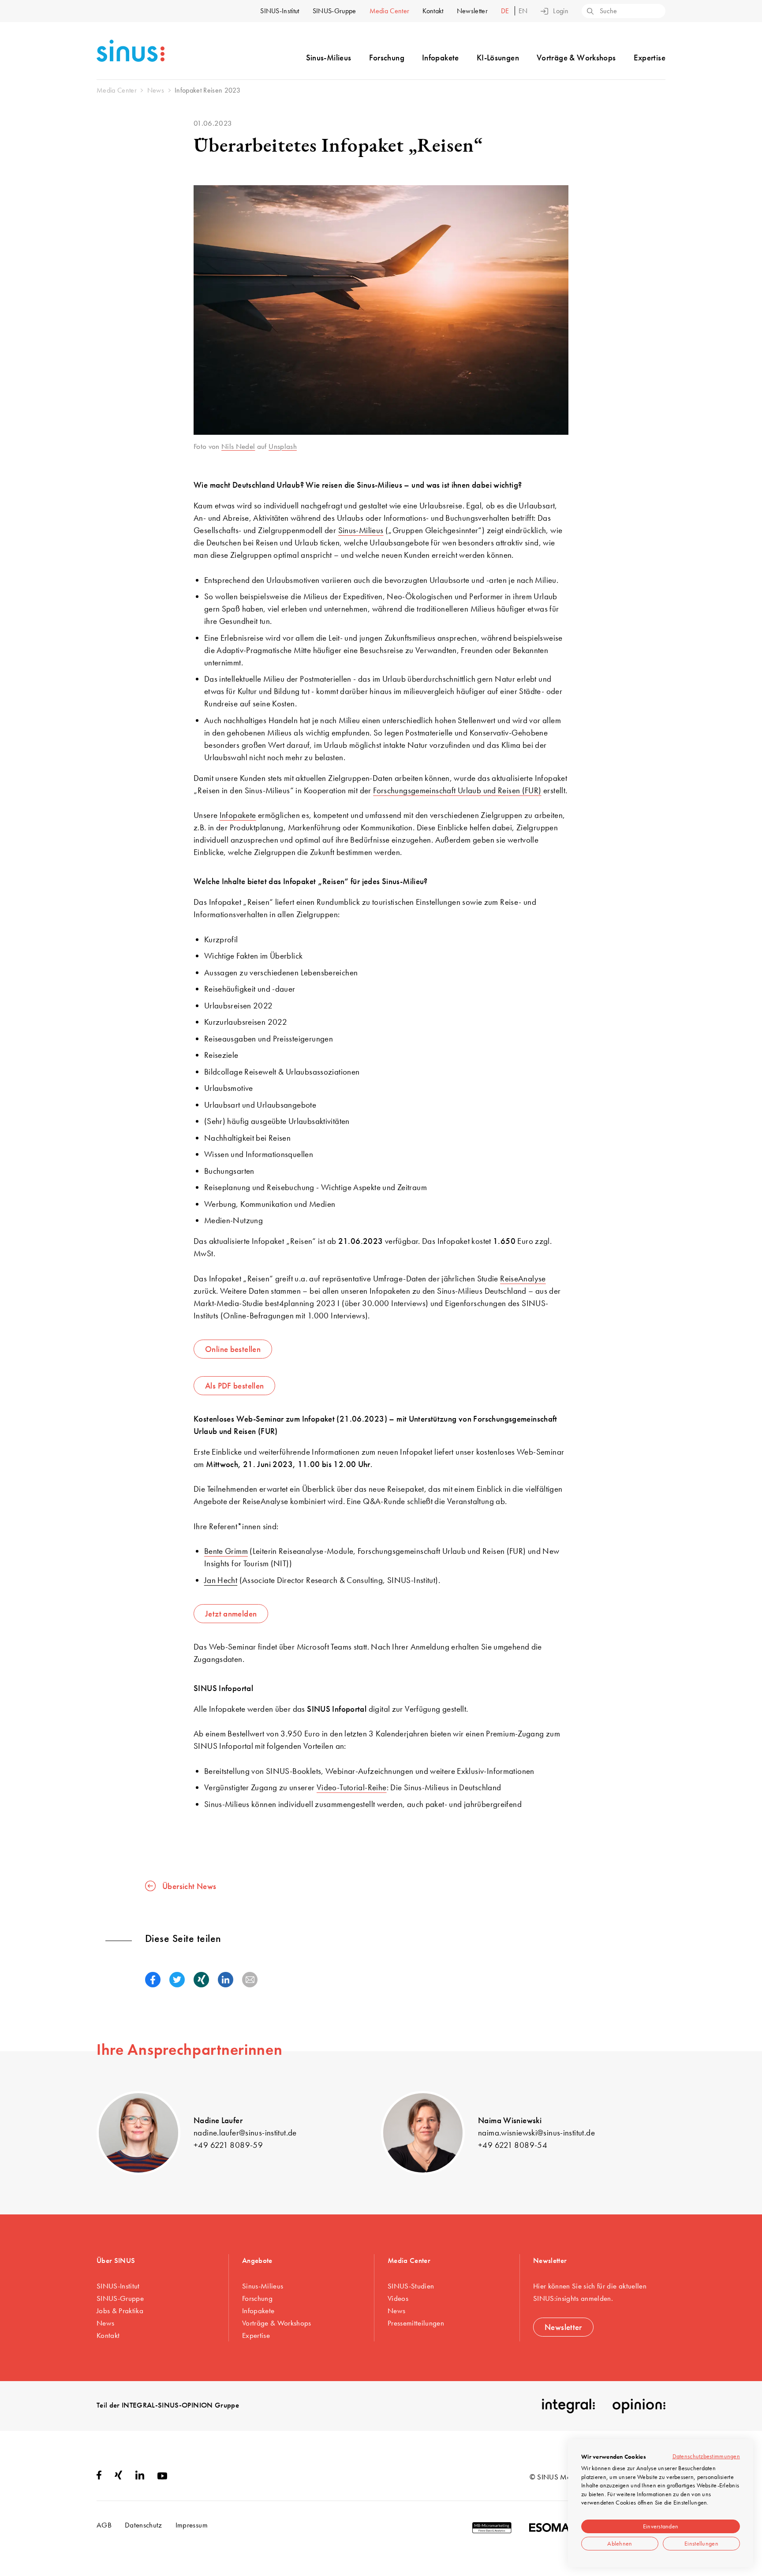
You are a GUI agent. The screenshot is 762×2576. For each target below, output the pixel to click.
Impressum (192, 2525)
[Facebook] (99, 2477)
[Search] (590, 12)
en (523, 11)
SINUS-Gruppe (334, 11)
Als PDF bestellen (234, 1386)
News (105, 2323)
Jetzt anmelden (231, 1614)
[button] (153, 1980)
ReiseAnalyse (523, 1279)
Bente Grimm (226, 1551)
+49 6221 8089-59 (228, 2145)
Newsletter (472, 11)
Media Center (390, 11)
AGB (104, 2525)
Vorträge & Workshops (576, 58)
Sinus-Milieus (329, 58)
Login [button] (561, 11)
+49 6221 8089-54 (513, 2145)
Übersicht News (189, 1886)
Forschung (387, 58)
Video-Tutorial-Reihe (352, 1787)
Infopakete (441, 58)
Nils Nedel (238, 446)
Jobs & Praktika (120, 2311)
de (506, 11)
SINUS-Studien (411, 2286)
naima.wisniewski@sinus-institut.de (536, 2133)
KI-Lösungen (498, 58)
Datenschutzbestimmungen (706, 2456)
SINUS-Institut (280, 11)
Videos (398, 2298)
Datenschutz (144, 2525)
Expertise (650, 58)
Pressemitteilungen (416, 2323)
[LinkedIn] (140, 2477)
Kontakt (433, 11)
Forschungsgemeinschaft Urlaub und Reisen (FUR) (457, 790)
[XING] (118, 2477)
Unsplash (283, 446)
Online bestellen (233, 1349)
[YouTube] (162, 2477)
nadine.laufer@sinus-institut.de (245, 2133)
